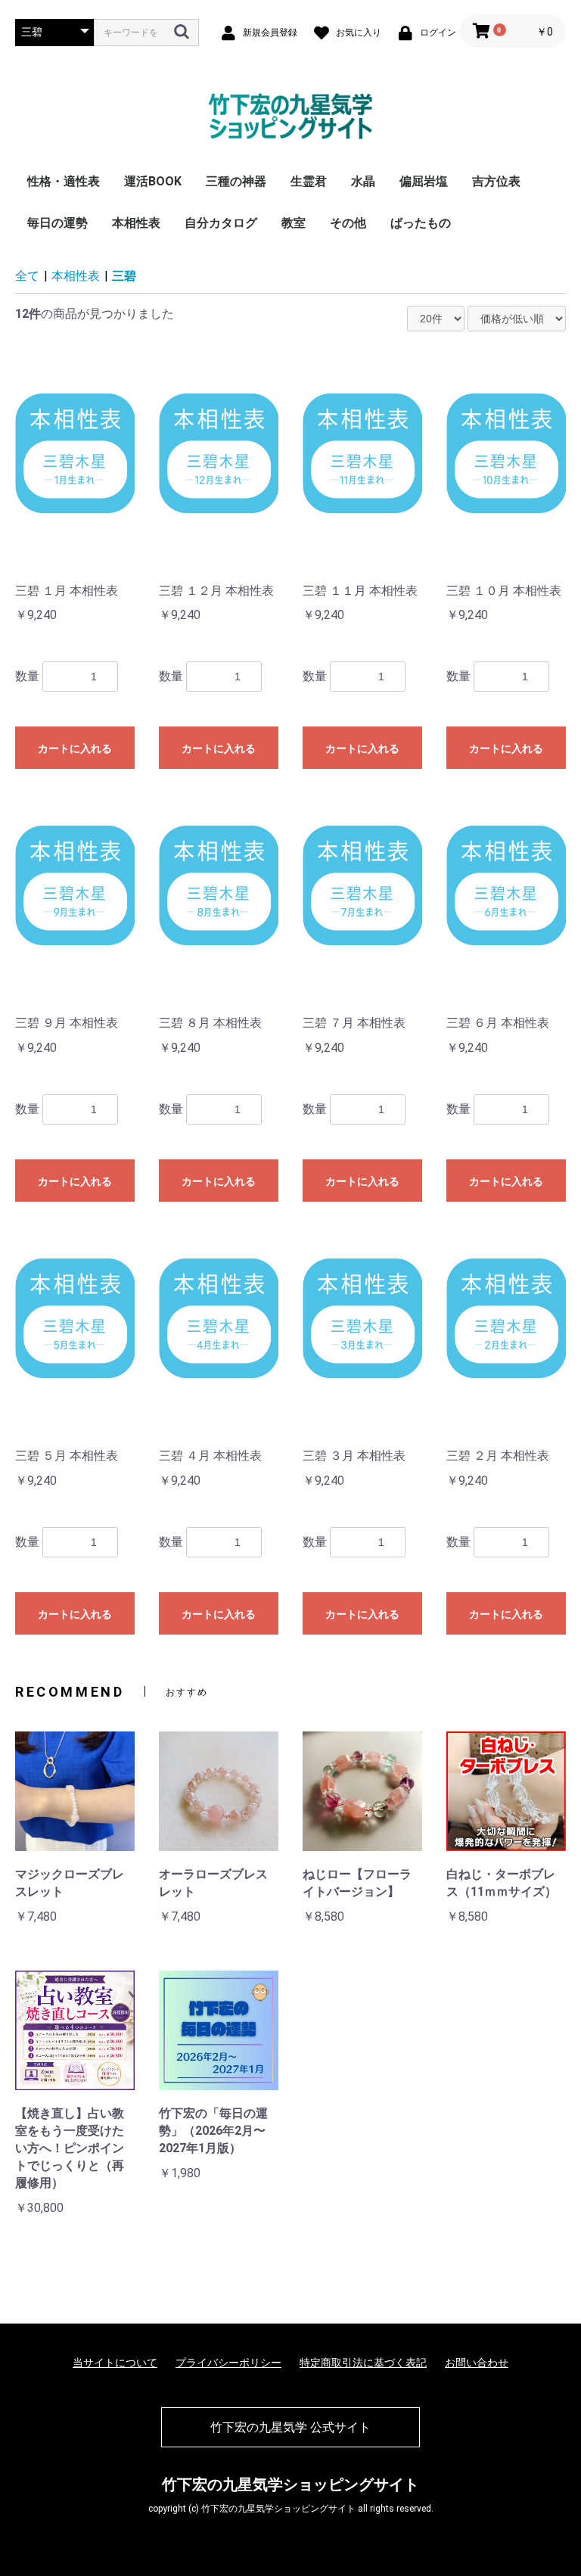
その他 (348, 223)
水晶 (363, 181)
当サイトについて (115, 2363)
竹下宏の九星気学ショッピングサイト (290, 2484)
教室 (294, 223)
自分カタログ (221, 223)
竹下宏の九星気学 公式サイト (290, 2427)
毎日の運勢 (57, 223)
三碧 (124, 276)
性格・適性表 (64, 181)
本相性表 (136, 223)
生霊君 (309, 181)
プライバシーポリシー (228, 2363)
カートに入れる (75, 748)
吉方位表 (496, 181)
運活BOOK (153, 181)
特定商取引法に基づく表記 (363, 2363)
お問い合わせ (477, 2363)
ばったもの (421, 223)
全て (27, 276)
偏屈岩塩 (424, 181)
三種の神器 (236, 181)
